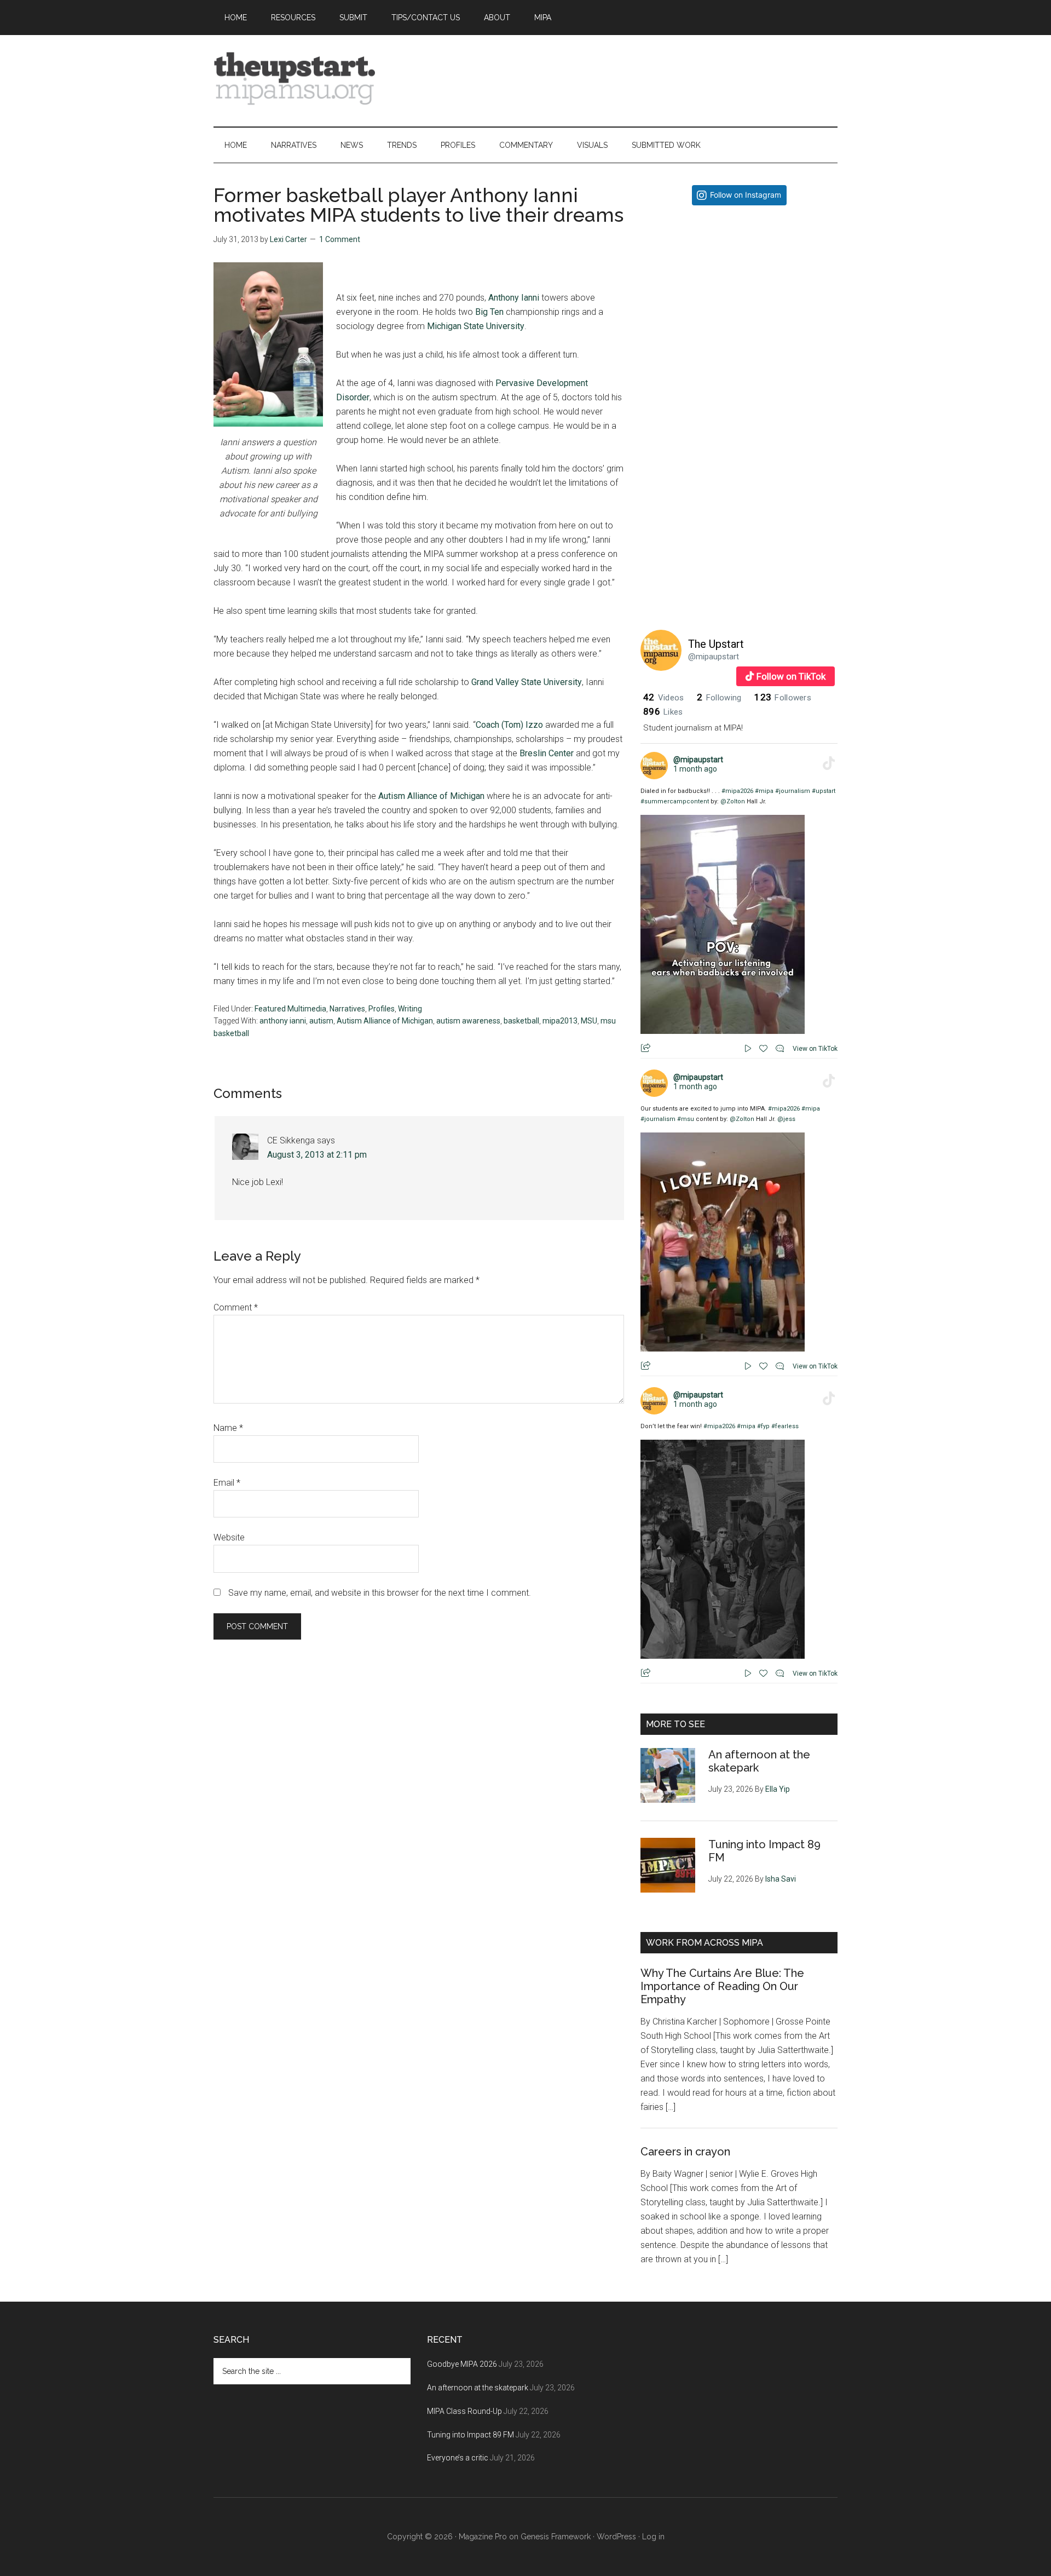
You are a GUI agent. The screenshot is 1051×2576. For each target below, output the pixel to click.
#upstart (824, 791)
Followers (783, 698)
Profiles (382, 1009)
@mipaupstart (714, 657)
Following (719, 698)
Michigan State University (476, 326)
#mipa (764, 791)
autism (321, 1021)
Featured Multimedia (290, 1009)
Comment (236, 1307)
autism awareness (468, 1021)
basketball (521, 1021)
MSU (589, 1021)
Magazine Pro (483, 2537)
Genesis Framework (556, 2537)
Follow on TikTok (791, 676)
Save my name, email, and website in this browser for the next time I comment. (380, 1593)
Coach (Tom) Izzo (509, 725)
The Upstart (716, 644)
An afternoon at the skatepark (478, 2388)
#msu (686, 1119)
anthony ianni (283, 1021)
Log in (653, 2537)
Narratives (347, 1009)
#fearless (785, 1426)
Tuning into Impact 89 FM (470, 2435)
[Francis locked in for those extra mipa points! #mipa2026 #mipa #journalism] (739, 312)
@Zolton (733, 801)
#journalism (793, 791)
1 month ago (695, 769)
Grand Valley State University (527, 682)
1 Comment (340, 239)
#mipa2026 (737, 791)
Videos (663, 698)
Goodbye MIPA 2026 (462, 2364)
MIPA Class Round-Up (464, 2411)
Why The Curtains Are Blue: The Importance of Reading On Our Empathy (722, 1986)
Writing (410, 1009)
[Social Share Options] (651, 402)
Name (228, 1428)
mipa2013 (560, 1021)
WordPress (616, 2537)
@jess (786, 1119)
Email (227, 1483)
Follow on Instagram (746, 195)
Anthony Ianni (514, 298)
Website (229, 1537)
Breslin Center (548, 753)
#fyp (763, 1426)
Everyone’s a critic (458, 2458)
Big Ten (489, 312)
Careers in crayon (685, 2152)
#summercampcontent (675, 801)
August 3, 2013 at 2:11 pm (317, 1155)
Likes (663, 712)
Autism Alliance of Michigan (431, 796)
